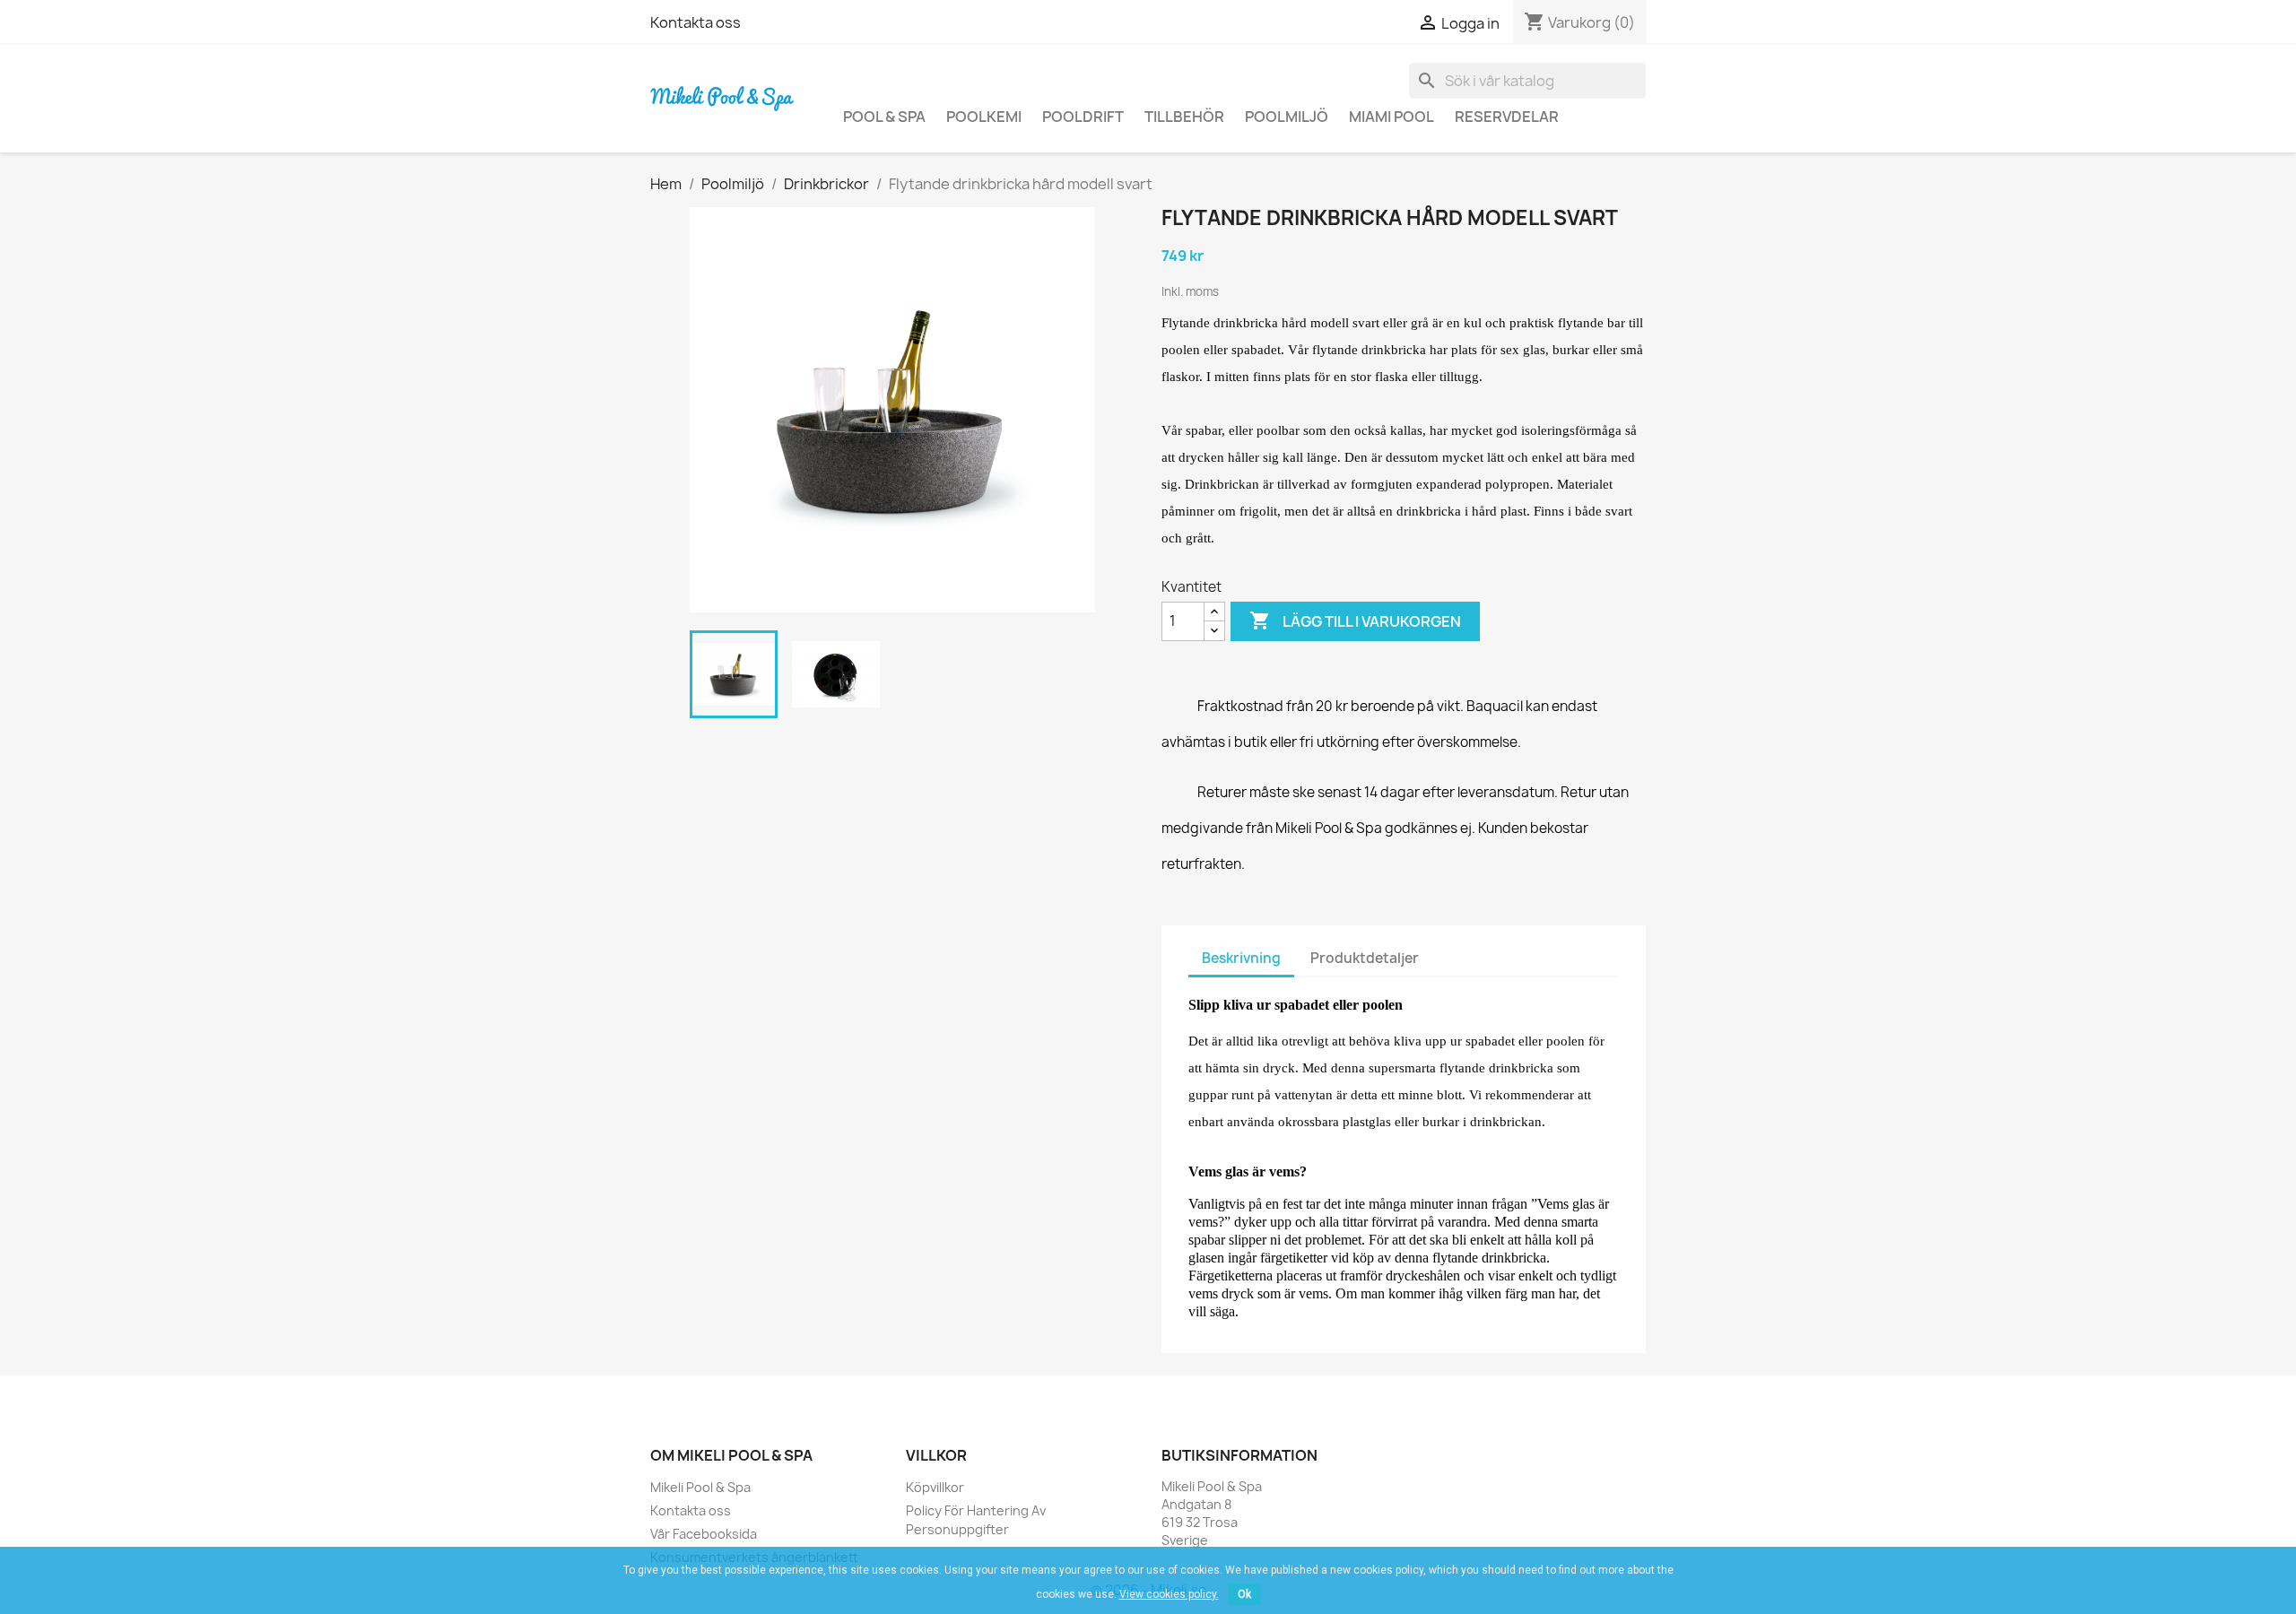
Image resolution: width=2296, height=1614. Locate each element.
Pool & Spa (884, 117)
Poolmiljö (1287, 117)
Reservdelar (1507, 117)
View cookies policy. (1169, 1594)
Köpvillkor (935, 1487)
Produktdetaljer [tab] (1365, 958)
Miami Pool (1392, 117)
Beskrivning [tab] (1241, 958)
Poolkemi (984, 117)
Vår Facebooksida (704, 1534)
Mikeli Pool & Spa (700, 1487)
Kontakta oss (696, 22)
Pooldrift (1083, 117)
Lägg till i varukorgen (1355, 620)
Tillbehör (1184, 117)
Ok (1244, 1594)
